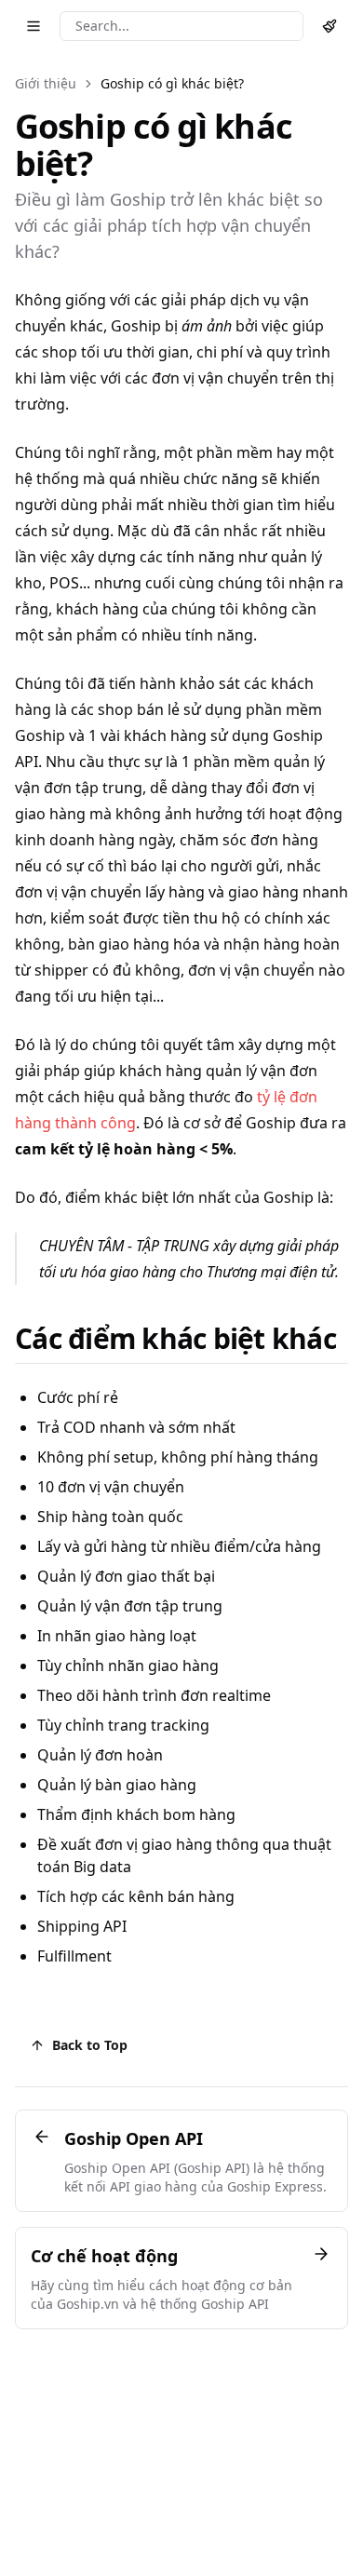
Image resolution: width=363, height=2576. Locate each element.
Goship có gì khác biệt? (172, 83)
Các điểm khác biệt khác (175, 1338)
